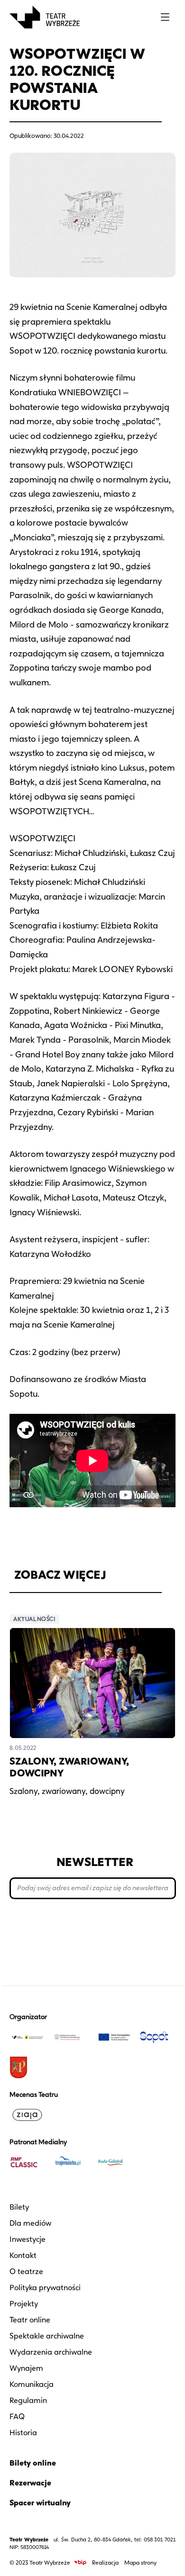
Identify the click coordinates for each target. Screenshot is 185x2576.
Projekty (24, 2304)
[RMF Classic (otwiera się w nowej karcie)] (28, 2162)
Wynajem (26, 2368)
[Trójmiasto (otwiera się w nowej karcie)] (71, 2162)
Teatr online (30, 2320)
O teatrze (26, 2271)
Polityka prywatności (45, 2288)
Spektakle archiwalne (47, 2336)
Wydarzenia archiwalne (51, 2352)
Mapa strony (140, 2562)
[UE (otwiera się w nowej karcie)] (114, 2037)
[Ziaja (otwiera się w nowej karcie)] (28, 2115)
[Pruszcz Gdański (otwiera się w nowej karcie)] (28, 2067)
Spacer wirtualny (40, 2503)
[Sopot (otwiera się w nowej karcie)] (158, 2037)
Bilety (19, 2207)
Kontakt (23, 2255)
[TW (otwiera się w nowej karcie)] (28, 2037)
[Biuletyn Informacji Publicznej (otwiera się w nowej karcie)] (80, 2562)
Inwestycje (28, 2239)
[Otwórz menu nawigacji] (165, 17)
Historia (23, 2433)
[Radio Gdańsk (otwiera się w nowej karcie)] (114, 2162)
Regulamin (28, 2400)
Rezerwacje (30, 2483)
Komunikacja (32, 2384)
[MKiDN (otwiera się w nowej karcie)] (71, 2037)
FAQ (17, 2417)
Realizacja (105, 2562)
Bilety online (33, 2463)
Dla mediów (30, 2223)
